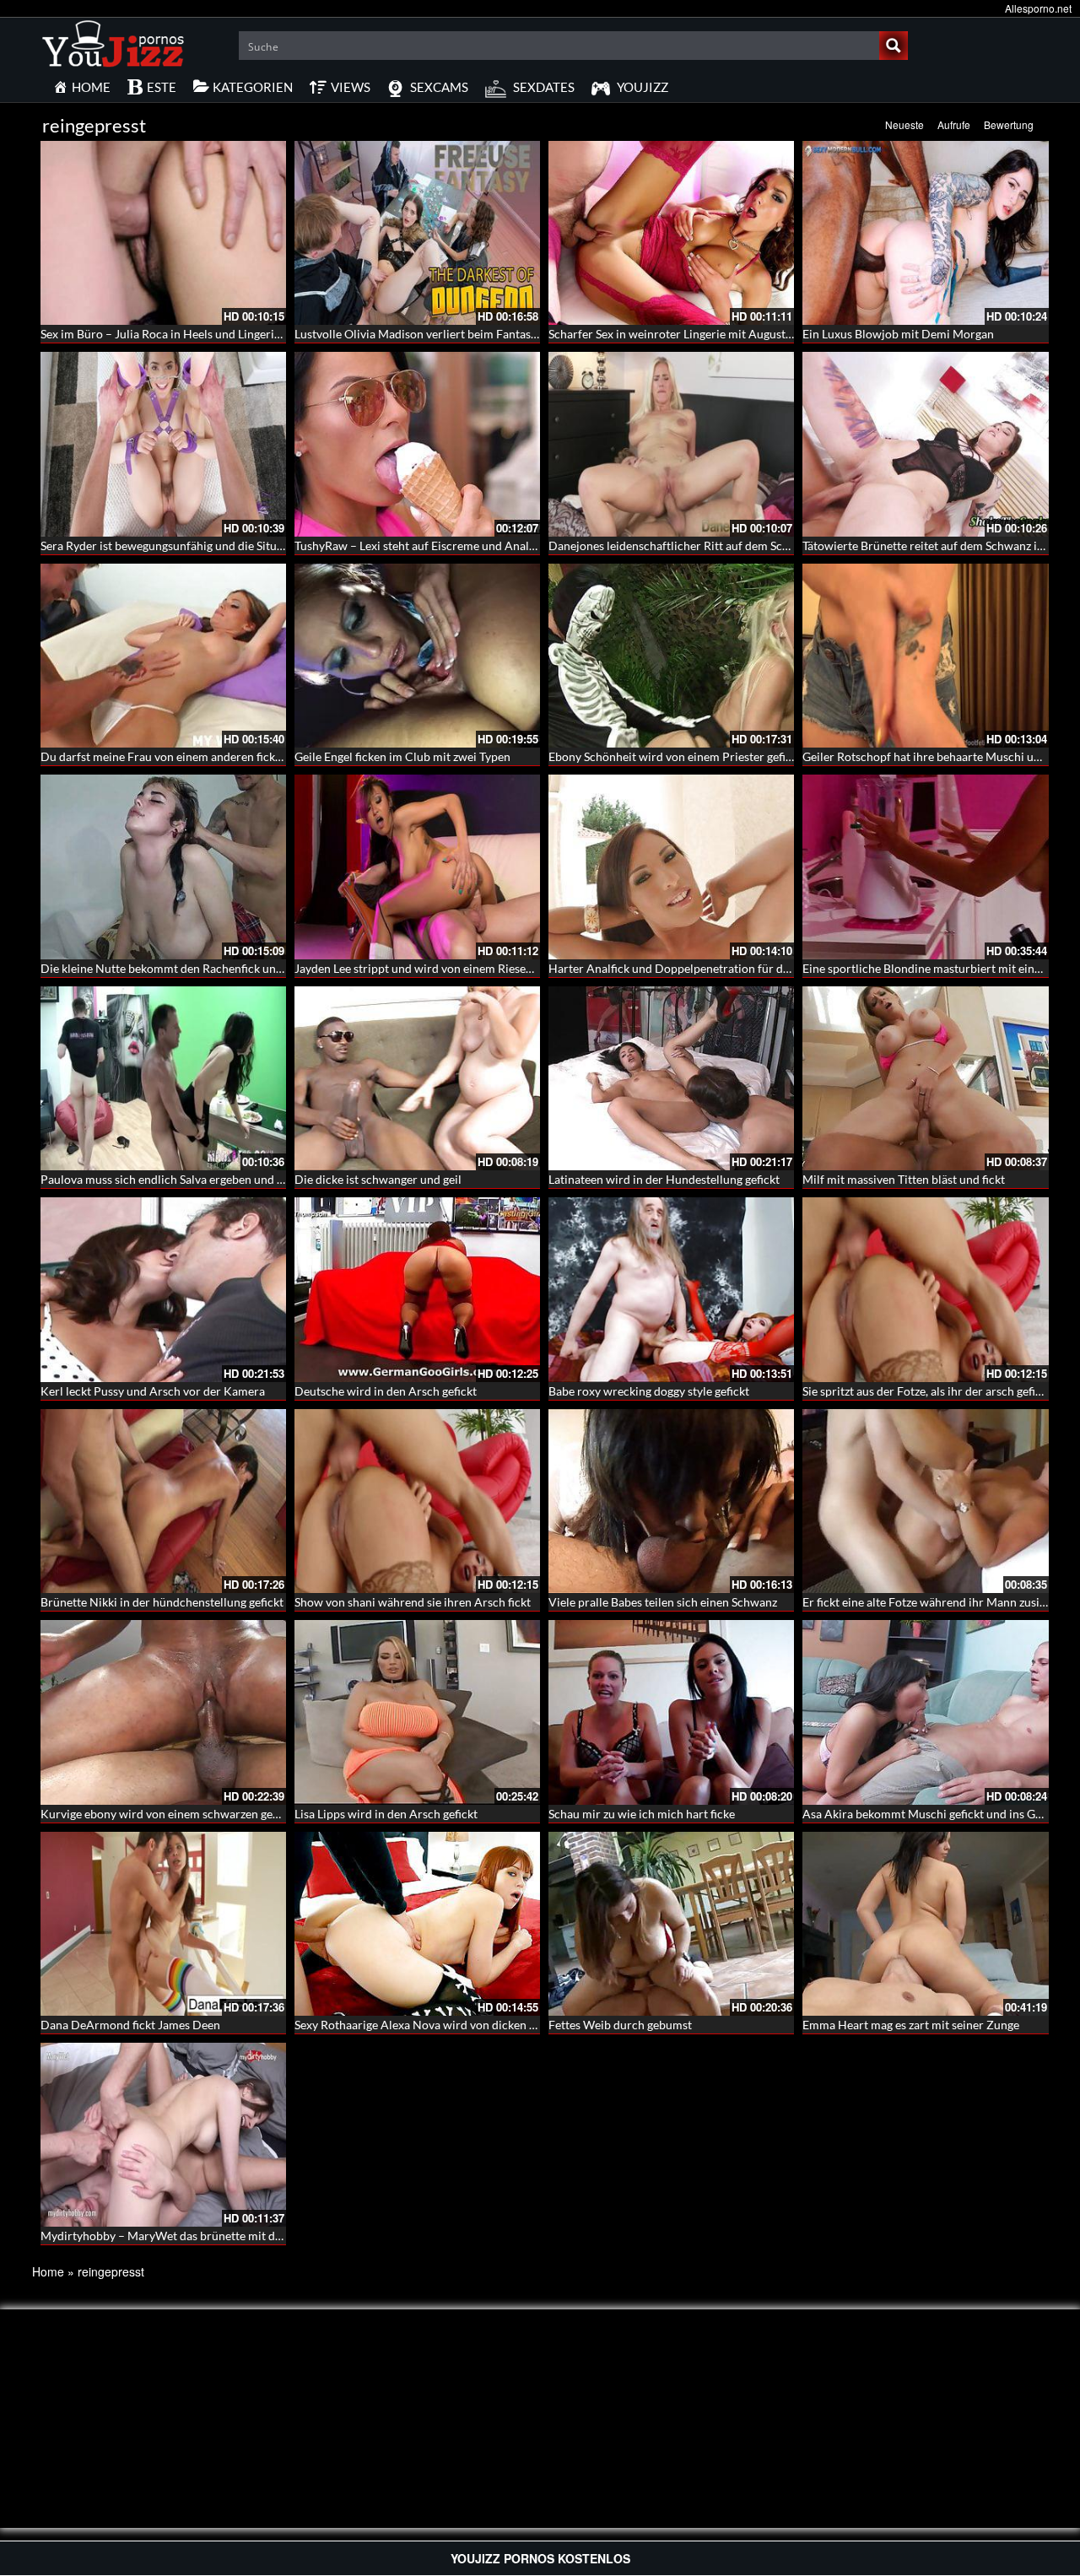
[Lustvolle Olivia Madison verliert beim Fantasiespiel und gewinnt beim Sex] (417, 233)
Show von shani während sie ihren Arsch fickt (413, 1602)
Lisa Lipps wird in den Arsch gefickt (386, 1814)
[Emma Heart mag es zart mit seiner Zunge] (925, 1924)
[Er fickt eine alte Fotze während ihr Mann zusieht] (925, 1501)
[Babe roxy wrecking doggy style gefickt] (671, 1289)
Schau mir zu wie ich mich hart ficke (642, 1814)
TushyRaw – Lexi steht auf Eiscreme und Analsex (420, 545)
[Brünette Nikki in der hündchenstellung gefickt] (163, 1501)
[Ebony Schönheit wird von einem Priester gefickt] (671, 656)
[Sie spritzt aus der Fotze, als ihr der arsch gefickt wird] (925, 1289)
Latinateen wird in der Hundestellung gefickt (664, 1179)
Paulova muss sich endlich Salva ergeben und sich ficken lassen (203, 1179)
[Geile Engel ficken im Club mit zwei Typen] (417, 656)
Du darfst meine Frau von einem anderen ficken (164, 756)
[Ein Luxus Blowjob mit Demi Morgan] (925, 233)
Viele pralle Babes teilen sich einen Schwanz (663, 1602)
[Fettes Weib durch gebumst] (671, 1924)
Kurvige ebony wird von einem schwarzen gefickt (168, 1814)
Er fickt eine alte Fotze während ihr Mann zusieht (929, 1602)
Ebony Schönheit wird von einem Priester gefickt (675, 756)
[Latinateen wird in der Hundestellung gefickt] (671, 1078)
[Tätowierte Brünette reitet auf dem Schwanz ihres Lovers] (925, 444)
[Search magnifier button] (894, 46)
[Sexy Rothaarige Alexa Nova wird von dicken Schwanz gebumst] (417, 1924)
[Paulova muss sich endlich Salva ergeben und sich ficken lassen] (163, 1078)
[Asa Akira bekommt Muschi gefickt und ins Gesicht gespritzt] (925, 1712)
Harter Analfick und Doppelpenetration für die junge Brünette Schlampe (737, 968)
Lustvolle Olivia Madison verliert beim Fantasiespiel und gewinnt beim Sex (488, 334)
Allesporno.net (1038, 8)
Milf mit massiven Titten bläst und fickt (904, 1179)
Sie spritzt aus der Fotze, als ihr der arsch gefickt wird (940, 1391)
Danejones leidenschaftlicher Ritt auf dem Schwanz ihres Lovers (715, 545)
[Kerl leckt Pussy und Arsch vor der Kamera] (163, 1289)
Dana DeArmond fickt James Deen (130, 2025)
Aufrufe (954, 124)
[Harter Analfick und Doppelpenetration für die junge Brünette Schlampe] (671, 867)
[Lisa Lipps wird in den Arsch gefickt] (417, 1712)
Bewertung (1009, 124)
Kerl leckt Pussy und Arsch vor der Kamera (153, 1391)
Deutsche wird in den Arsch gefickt (386, 1391)
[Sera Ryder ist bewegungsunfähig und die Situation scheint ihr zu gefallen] (163, 444)
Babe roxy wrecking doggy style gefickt (649, 1391)
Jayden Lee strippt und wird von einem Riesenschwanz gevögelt (459, 968)
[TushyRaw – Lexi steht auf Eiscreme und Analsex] (417, 444)
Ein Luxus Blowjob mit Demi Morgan (898, 334)
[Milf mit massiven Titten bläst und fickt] (925, 1078)
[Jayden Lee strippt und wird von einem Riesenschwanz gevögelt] (417, 867)
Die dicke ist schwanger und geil (378, 1179)
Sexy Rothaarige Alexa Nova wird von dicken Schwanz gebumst (458, 2025)
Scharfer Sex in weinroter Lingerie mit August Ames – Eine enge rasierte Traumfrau (764, 334)
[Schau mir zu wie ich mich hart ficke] (671, 1712)
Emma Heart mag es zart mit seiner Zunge (911, 2025)
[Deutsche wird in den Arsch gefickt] (417, 1289)
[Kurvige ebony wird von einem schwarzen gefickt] (163, 1712)
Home (48, 2271)
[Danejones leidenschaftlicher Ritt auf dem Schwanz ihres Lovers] (671, 444)
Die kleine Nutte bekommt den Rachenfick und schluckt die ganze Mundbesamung (254, 968)
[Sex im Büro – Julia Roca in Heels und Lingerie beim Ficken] (163, 233)
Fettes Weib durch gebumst (620, 2025)
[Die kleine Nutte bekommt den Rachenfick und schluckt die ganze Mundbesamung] (163, 867)
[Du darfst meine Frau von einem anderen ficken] (163, 656)
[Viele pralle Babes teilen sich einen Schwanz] (671, 1501)
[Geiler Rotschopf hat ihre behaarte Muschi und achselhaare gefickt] (925, 656)
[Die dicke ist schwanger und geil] (417, 1078)
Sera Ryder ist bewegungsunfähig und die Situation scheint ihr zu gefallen (230, 545)
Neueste (904, 124)
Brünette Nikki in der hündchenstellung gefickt (162, 1602)
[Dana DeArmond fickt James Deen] (163, 1924)
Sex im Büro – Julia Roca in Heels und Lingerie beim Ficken (193, 334)
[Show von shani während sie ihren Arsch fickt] (417, 1501)
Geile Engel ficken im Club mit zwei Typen (402, 756)
